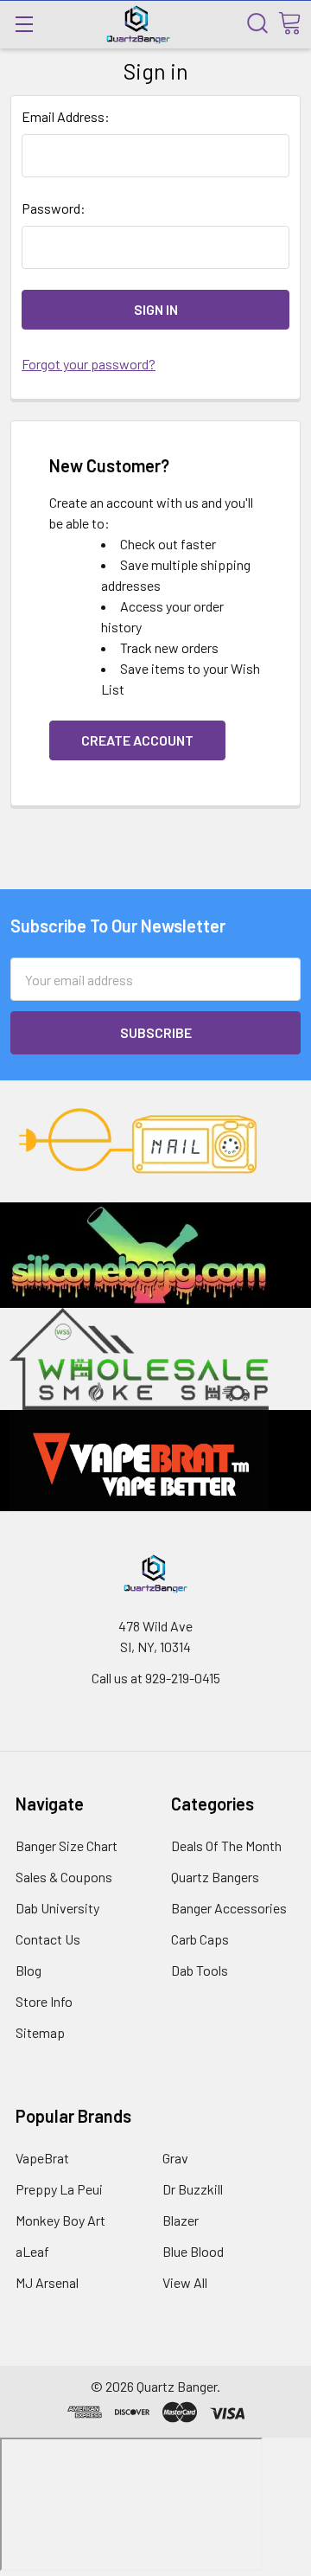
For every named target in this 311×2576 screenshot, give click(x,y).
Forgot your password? (89, 364)
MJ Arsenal (47, 2282)
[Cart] (289, 23)
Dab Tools (200, 1970)
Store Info (44, 2001)
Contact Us (48, 1939)
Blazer (181, 2220)
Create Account (137, 740)
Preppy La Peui (59, 2189)
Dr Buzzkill (193, 2189)
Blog (29, 1970)
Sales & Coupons (64, 1877)
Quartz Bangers (215, 1877)
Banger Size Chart (67, 1845)
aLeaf (32, 2251)
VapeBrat (42, 2158)
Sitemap (40, 2032)
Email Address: (66, 116)
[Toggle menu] (24, 24)
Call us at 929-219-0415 (156, 1678)
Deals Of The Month (226, 1845)
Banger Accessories (229, 1908)
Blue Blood (193, 2251)
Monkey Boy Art (60, 2220)
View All (185, 2282)
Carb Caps (200, 1939)
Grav (175, 2158)
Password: (54, 208)
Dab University (57, 1908)
